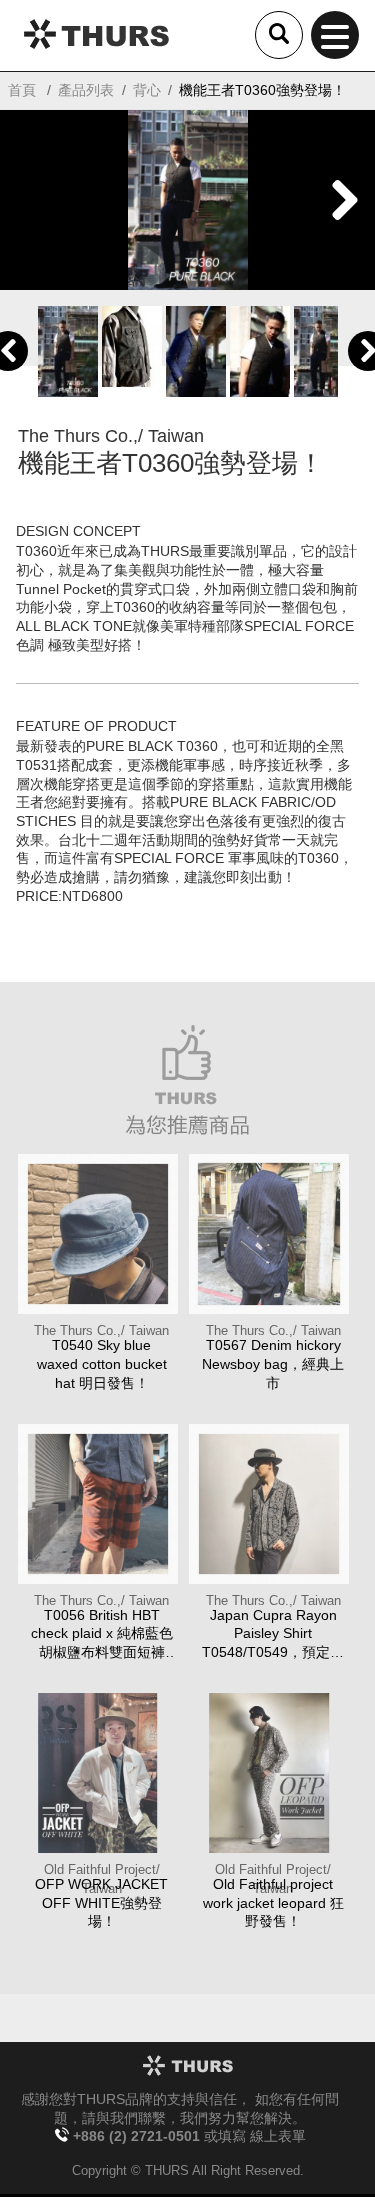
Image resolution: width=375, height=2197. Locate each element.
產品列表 (86, 90)
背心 (147, 90)
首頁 (22, 90)
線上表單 (278, 2137)
